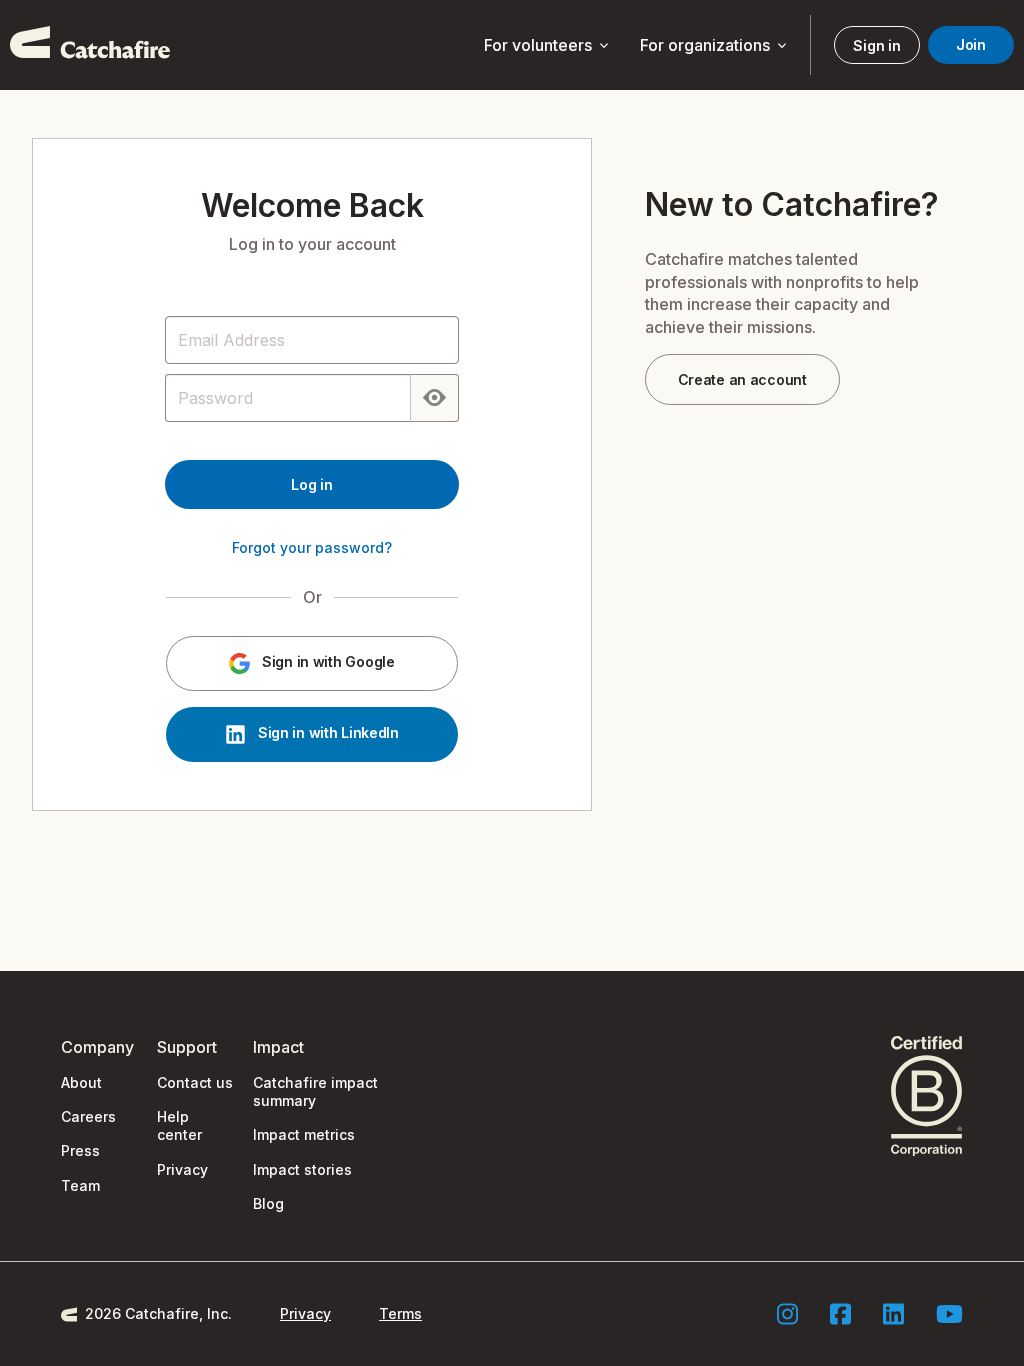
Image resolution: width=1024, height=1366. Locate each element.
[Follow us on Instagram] (787, 1314)
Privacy (182, 1169)
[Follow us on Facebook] (840, 1314)
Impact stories (302, 1169)
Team (80, 1185)
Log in (311, 484)
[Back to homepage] (90, 45)
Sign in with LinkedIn (326, 733)
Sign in (876, 45)
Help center (179, 1125)
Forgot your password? (312, 547)
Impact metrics (304, 1134)
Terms (400, 1313)
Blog (268, 1203)
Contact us (195, 1082)
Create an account (742, 379)
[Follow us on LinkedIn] (893, 1314)
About (81, 1082)
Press (80, 1150)
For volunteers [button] (548, 46)
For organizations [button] (715, 46)
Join (971, 44)
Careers (88, 1116)
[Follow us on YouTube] (949, 1314)
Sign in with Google (326, 662)
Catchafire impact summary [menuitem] (315, 1091)
